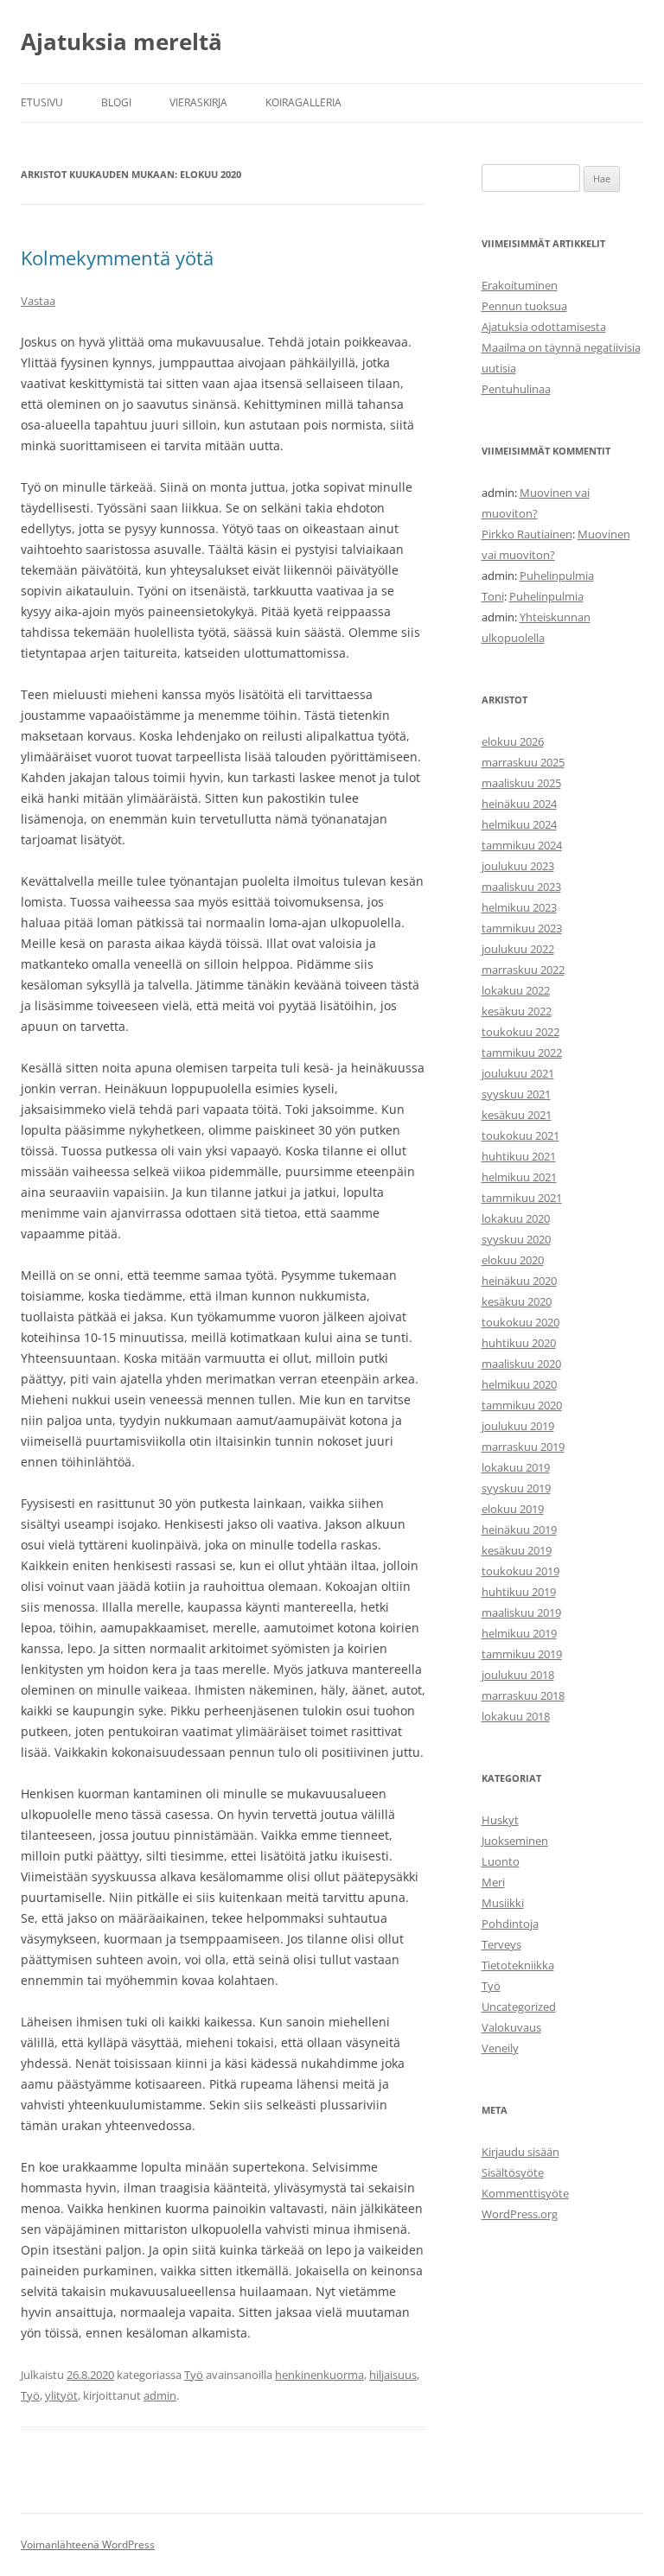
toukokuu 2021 (520, 1135)
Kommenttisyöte (525, 2193)
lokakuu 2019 (516, 1467)
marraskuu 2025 (523, 762)
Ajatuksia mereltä (121, 41)
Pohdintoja (510, 1924)
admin (160, 2395)
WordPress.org (520, 2214)
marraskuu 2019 (523, 1447)
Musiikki (503, 1903)
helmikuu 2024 (519, 824)
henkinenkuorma (319, 2375)
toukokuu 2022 (520, 1032)
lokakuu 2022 (516, 990)
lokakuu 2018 (516, 1716)
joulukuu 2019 (518, 1426)
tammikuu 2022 (522, 1053)
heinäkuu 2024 (519, 804)
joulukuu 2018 (518, 1675)
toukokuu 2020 (520, 1322)
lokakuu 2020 (516, 1218)
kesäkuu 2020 (517, 1301)
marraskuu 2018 (523, 1695)
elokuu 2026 (513, 741)
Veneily (500, 2048)
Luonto (501, 1861)
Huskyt (500, 1820)
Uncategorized (519, 2007)
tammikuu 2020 (522, 1405)
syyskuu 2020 (516, 1239)
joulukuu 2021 (518, 1073)
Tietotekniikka (518, 1965)
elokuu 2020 (513, 1260)
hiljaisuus (393, 2375)
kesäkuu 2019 (517, 1550)
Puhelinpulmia (557, 576)
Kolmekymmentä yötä (117, 258)
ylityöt (61, 2395)
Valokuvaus (511, 2027)
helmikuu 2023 (519, 907)
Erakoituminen (520, 285)
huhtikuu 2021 (519, 1156)
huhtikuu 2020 (519, 1343)
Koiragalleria (303, 102)
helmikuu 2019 (519, 1633)
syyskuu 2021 (516, 1094)
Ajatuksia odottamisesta (544, 327)
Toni (493, 596)
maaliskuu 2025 (521, 783)
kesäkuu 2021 (517, 1115)
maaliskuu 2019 (521, 1612)
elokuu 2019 (513, 1509)
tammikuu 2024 (522, 845)
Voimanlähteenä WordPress (88, 2544)
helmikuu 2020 (519, 1384)
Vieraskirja (198, 102)
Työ (194, 2375)
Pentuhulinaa (516, 389)
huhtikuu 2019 (519, 1592)
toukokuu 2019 (520, 1571)
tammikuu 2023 (522, 928)
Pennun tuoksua (524, 306)
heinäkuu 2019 (519, 1530)
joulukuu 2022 (518, 949)
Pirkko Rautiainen (527, 534)
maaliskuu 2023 (521, 887)
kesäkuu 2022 (517, 1011)
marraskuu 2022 (523, 970)
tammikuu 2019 (522, 1654)
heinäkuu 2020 (519, 1281)
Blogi (116, 102)
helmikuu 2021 (519, 1177)
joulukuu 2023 (518, 866)
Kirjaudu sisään (520, 2152)
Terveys (501, 1944)
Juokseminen (515, 1841)
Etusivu (42, 102)
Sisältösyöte (513, 2172)
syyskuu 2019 (516, 1488)
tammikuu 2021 (522, 1198)
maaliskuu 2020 (521, 1364)
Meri (493, 1882)
